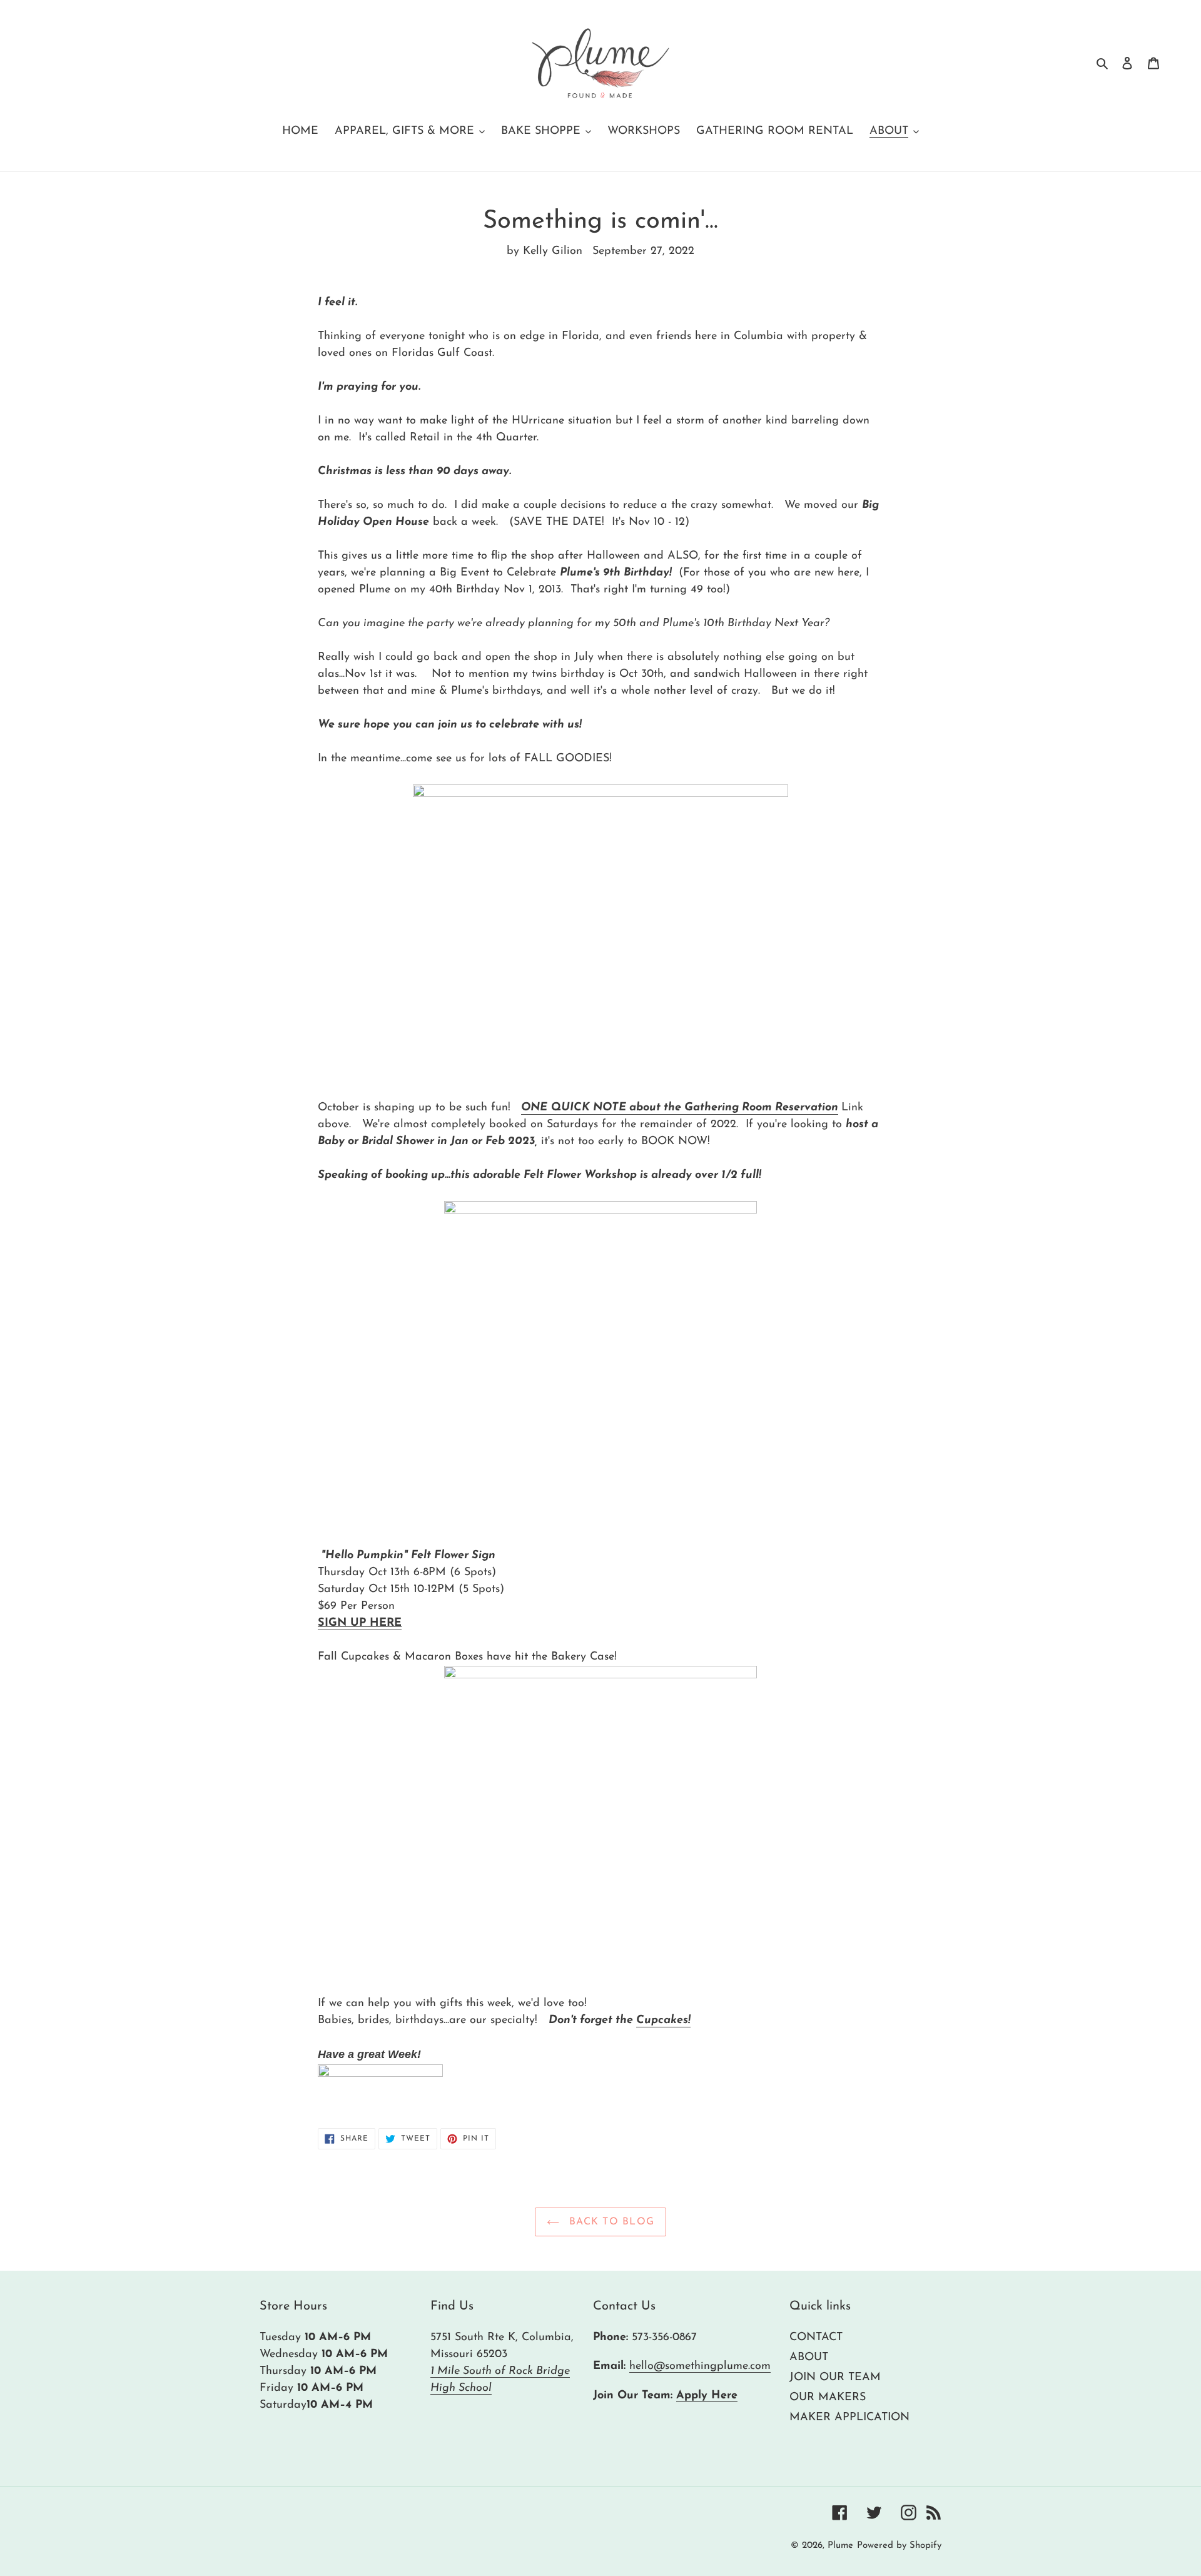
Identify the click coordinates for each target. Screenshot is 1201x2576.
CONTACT (816, 2338)
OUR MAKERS (828, 2398)
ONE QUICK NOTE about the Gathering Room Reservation (680, 1108)
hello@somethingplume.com (700, 2366)
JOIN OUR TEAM (835, 2378)
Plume (840, 2546)
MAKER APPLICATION (849, 2418)
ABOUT (809, 2358)
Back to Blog (610, 2222)
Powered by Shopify (899, 2546)
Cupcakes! (663, 2021)
